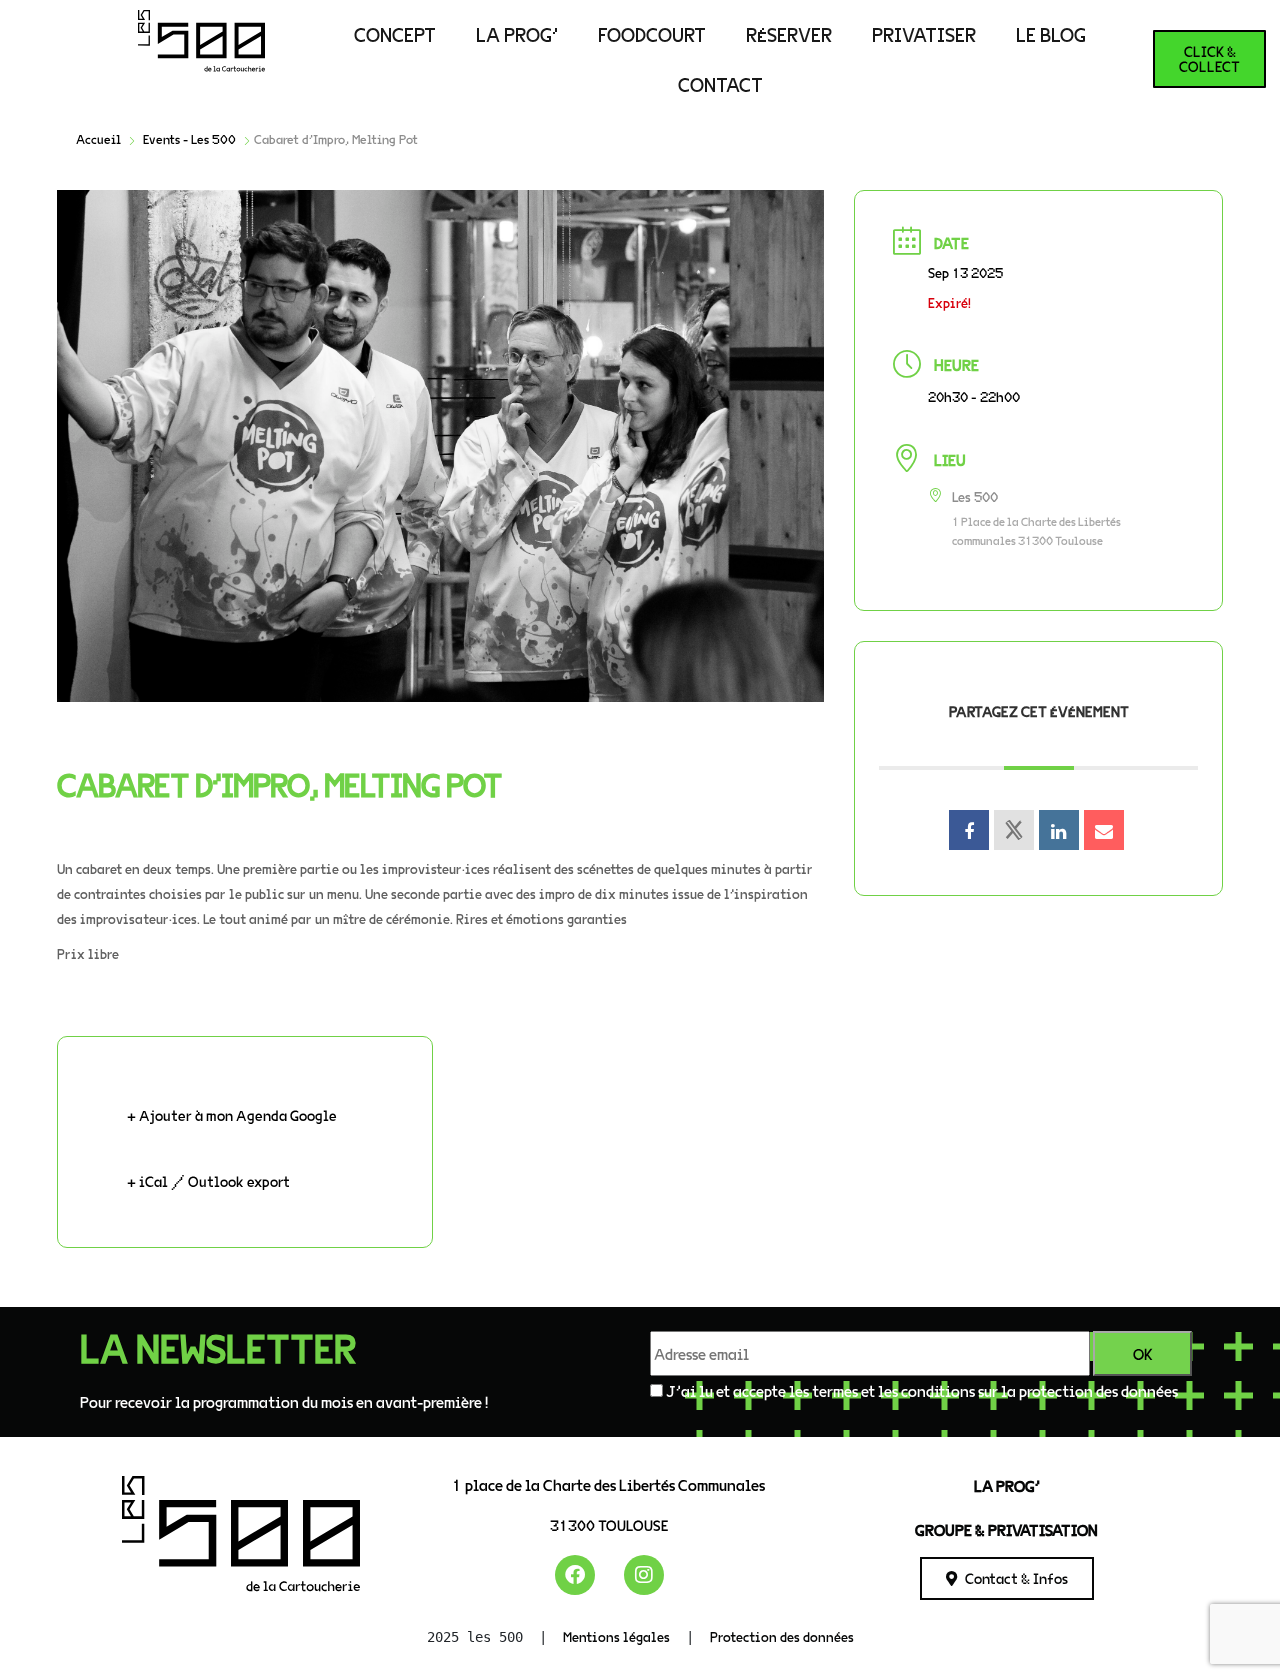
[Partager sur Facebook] (969, 830)
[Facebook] (575, 1575)
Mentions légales (616, 1636)
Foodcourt (652, 34)
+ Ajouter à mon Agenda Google (232, 1115)
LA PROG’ (517, 34)
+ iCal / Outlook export (208, 1181)
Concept (395, 34)
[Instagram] (644, 1575)
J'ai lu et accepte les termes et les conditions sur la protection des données (922, 1390)
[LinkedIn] (1059, 830)
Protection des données (782, 1636)
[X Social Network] (1014, 830)
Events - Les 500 (189, 139)
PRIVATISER (924, 34)
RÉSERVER (789, 34)
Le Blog (1051, 34)
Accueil (98, 139)
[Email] (1104, 830)
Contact (720, 84)
